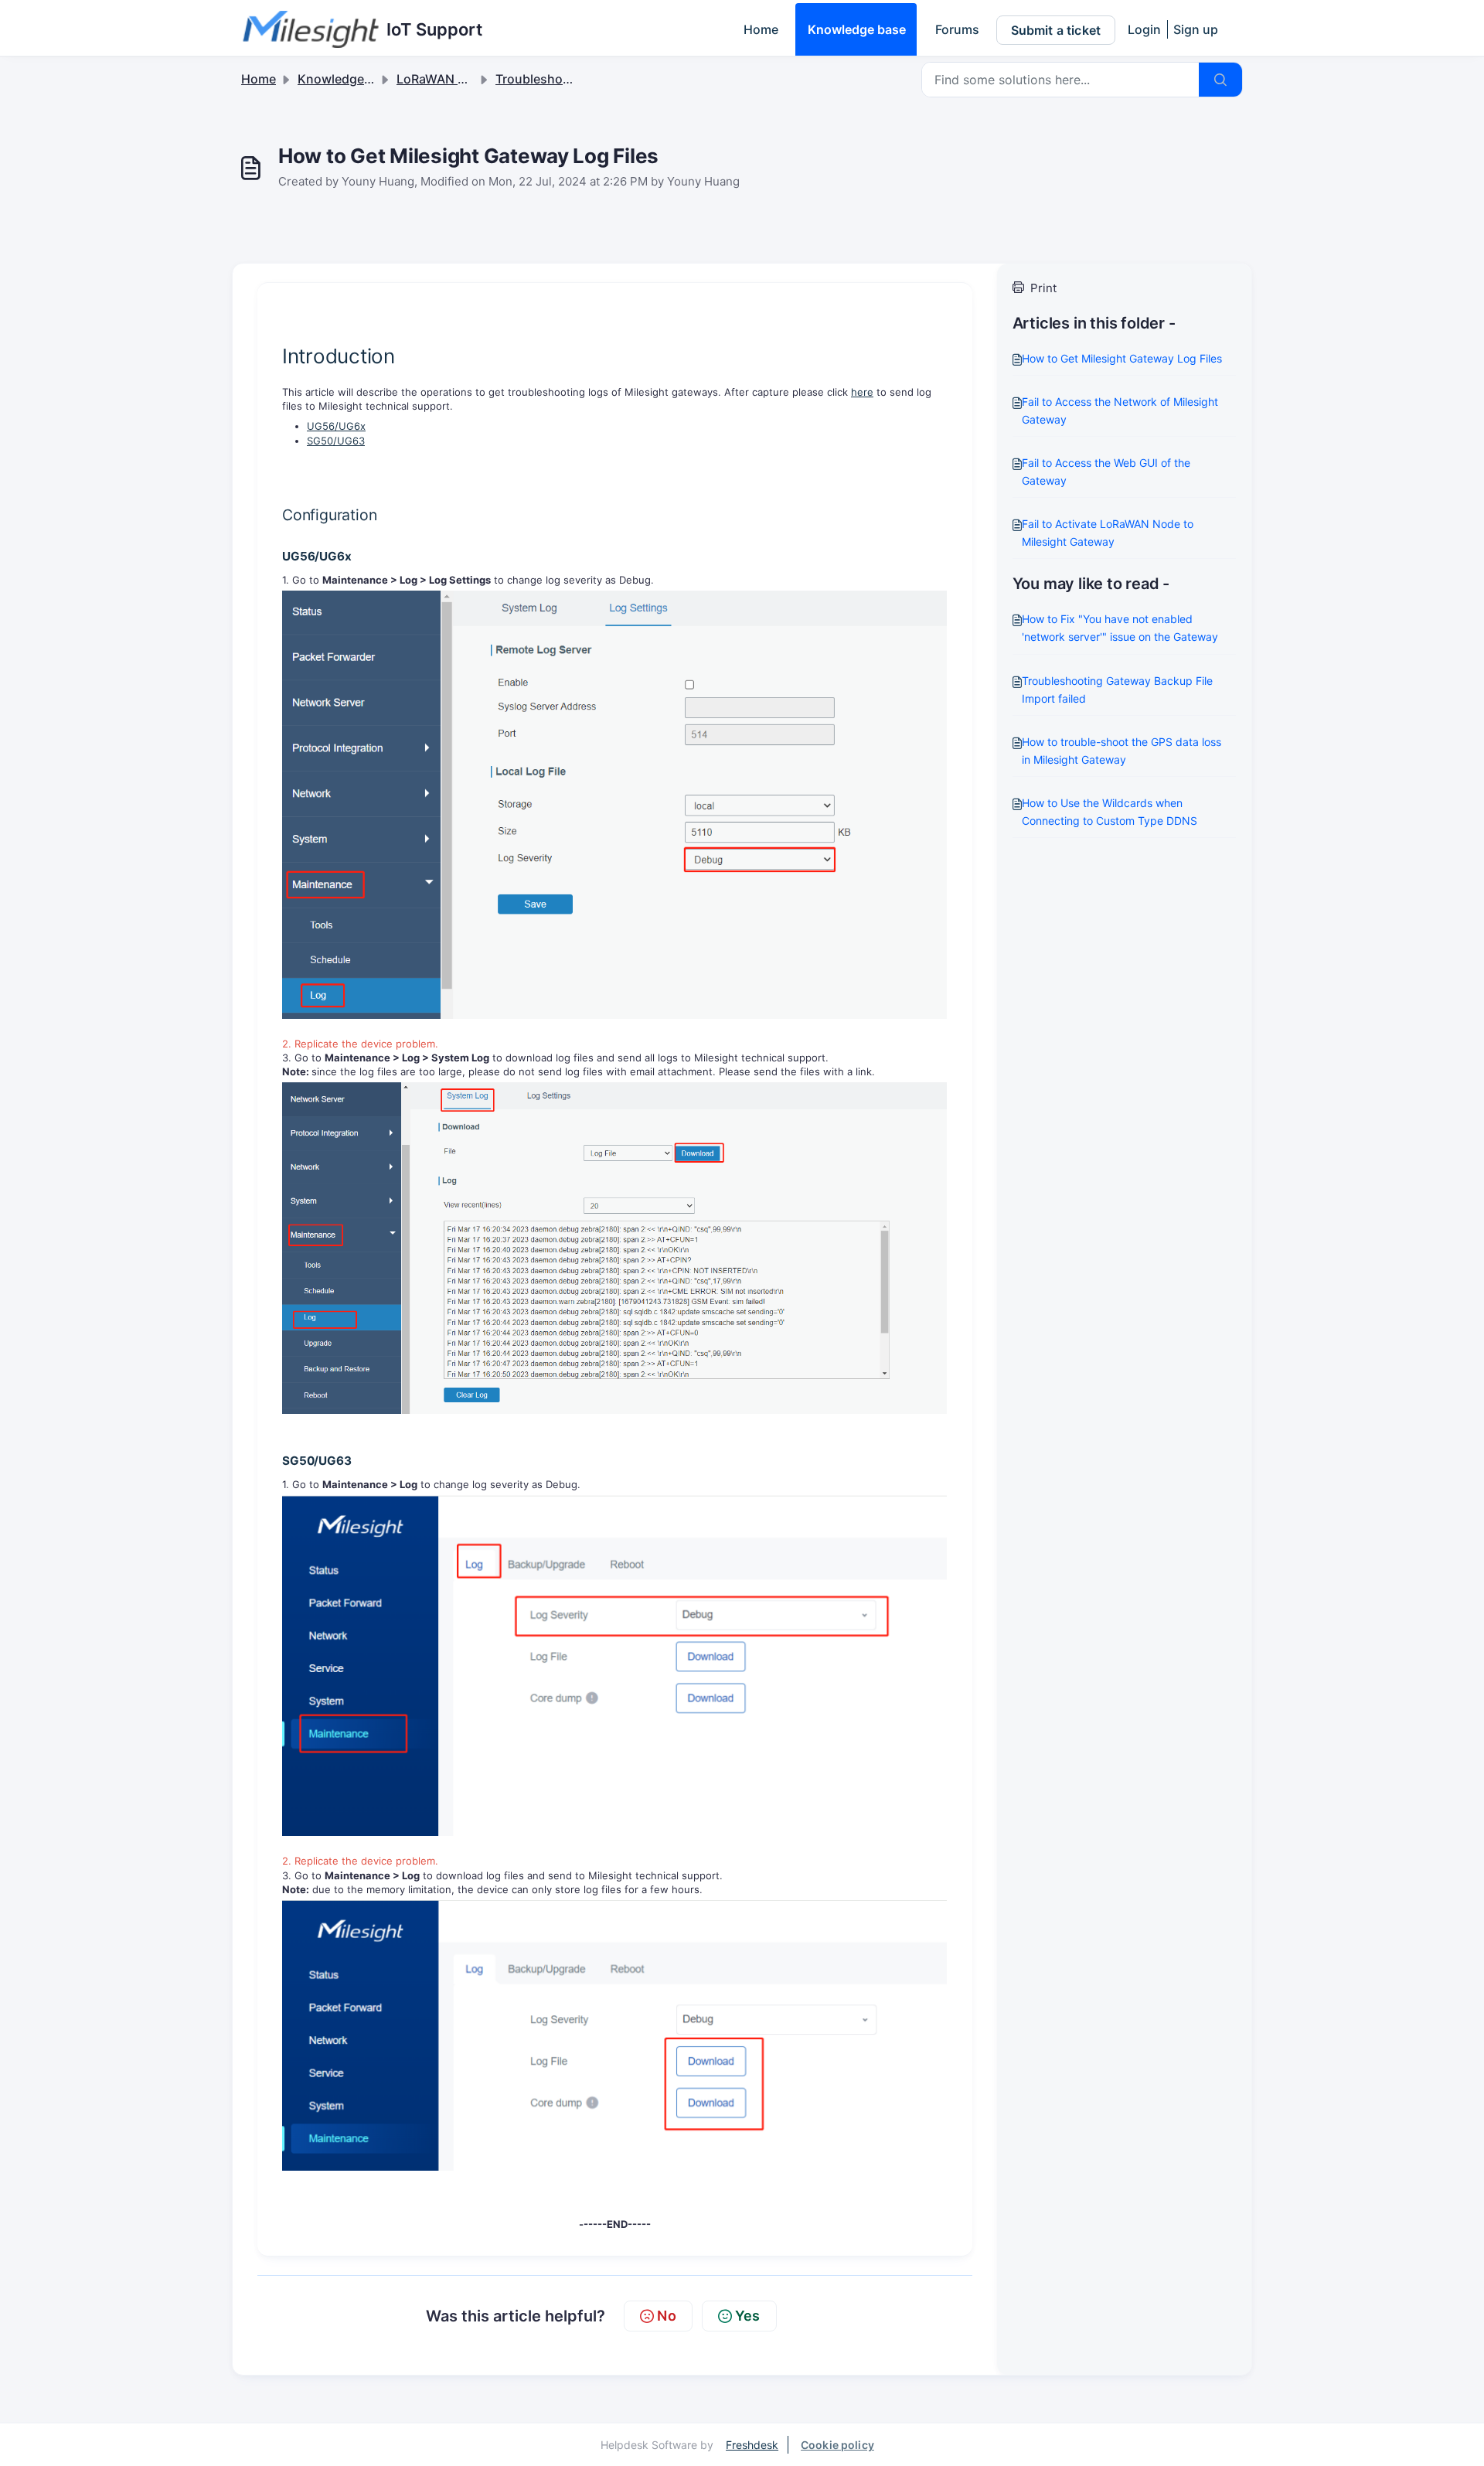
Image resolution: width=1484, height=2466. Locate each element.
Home (761, 29)
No (666, 2316)
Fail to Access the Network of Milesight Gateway (1120, 410)
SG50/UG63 (336, 441)
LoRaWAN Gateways (456, 79)
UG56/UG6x (336, 426)
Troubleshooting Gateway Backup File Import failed (1117, 690)
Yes (748, 2316)
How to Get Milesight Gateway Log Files (1122, 358)
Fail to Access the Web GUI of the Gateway (1106, 472)
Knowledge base (857, 29)
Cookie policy (837, 2445)
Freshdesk (752, 2445)
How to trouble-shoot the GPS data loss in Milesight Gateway (1122, 751)
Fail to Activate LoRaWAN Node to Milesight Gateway (1108, 533)
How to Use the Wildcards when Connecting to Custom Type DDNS (1110, 812)
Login (1144, 29)
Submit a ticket (1056, 30)
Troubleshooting (545, 79)
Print (1043, 288)
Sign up (1196, 29)
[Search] (1220, 80)
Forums (957, 29)
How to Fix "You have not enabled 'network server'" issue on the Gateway (1120, 628)
